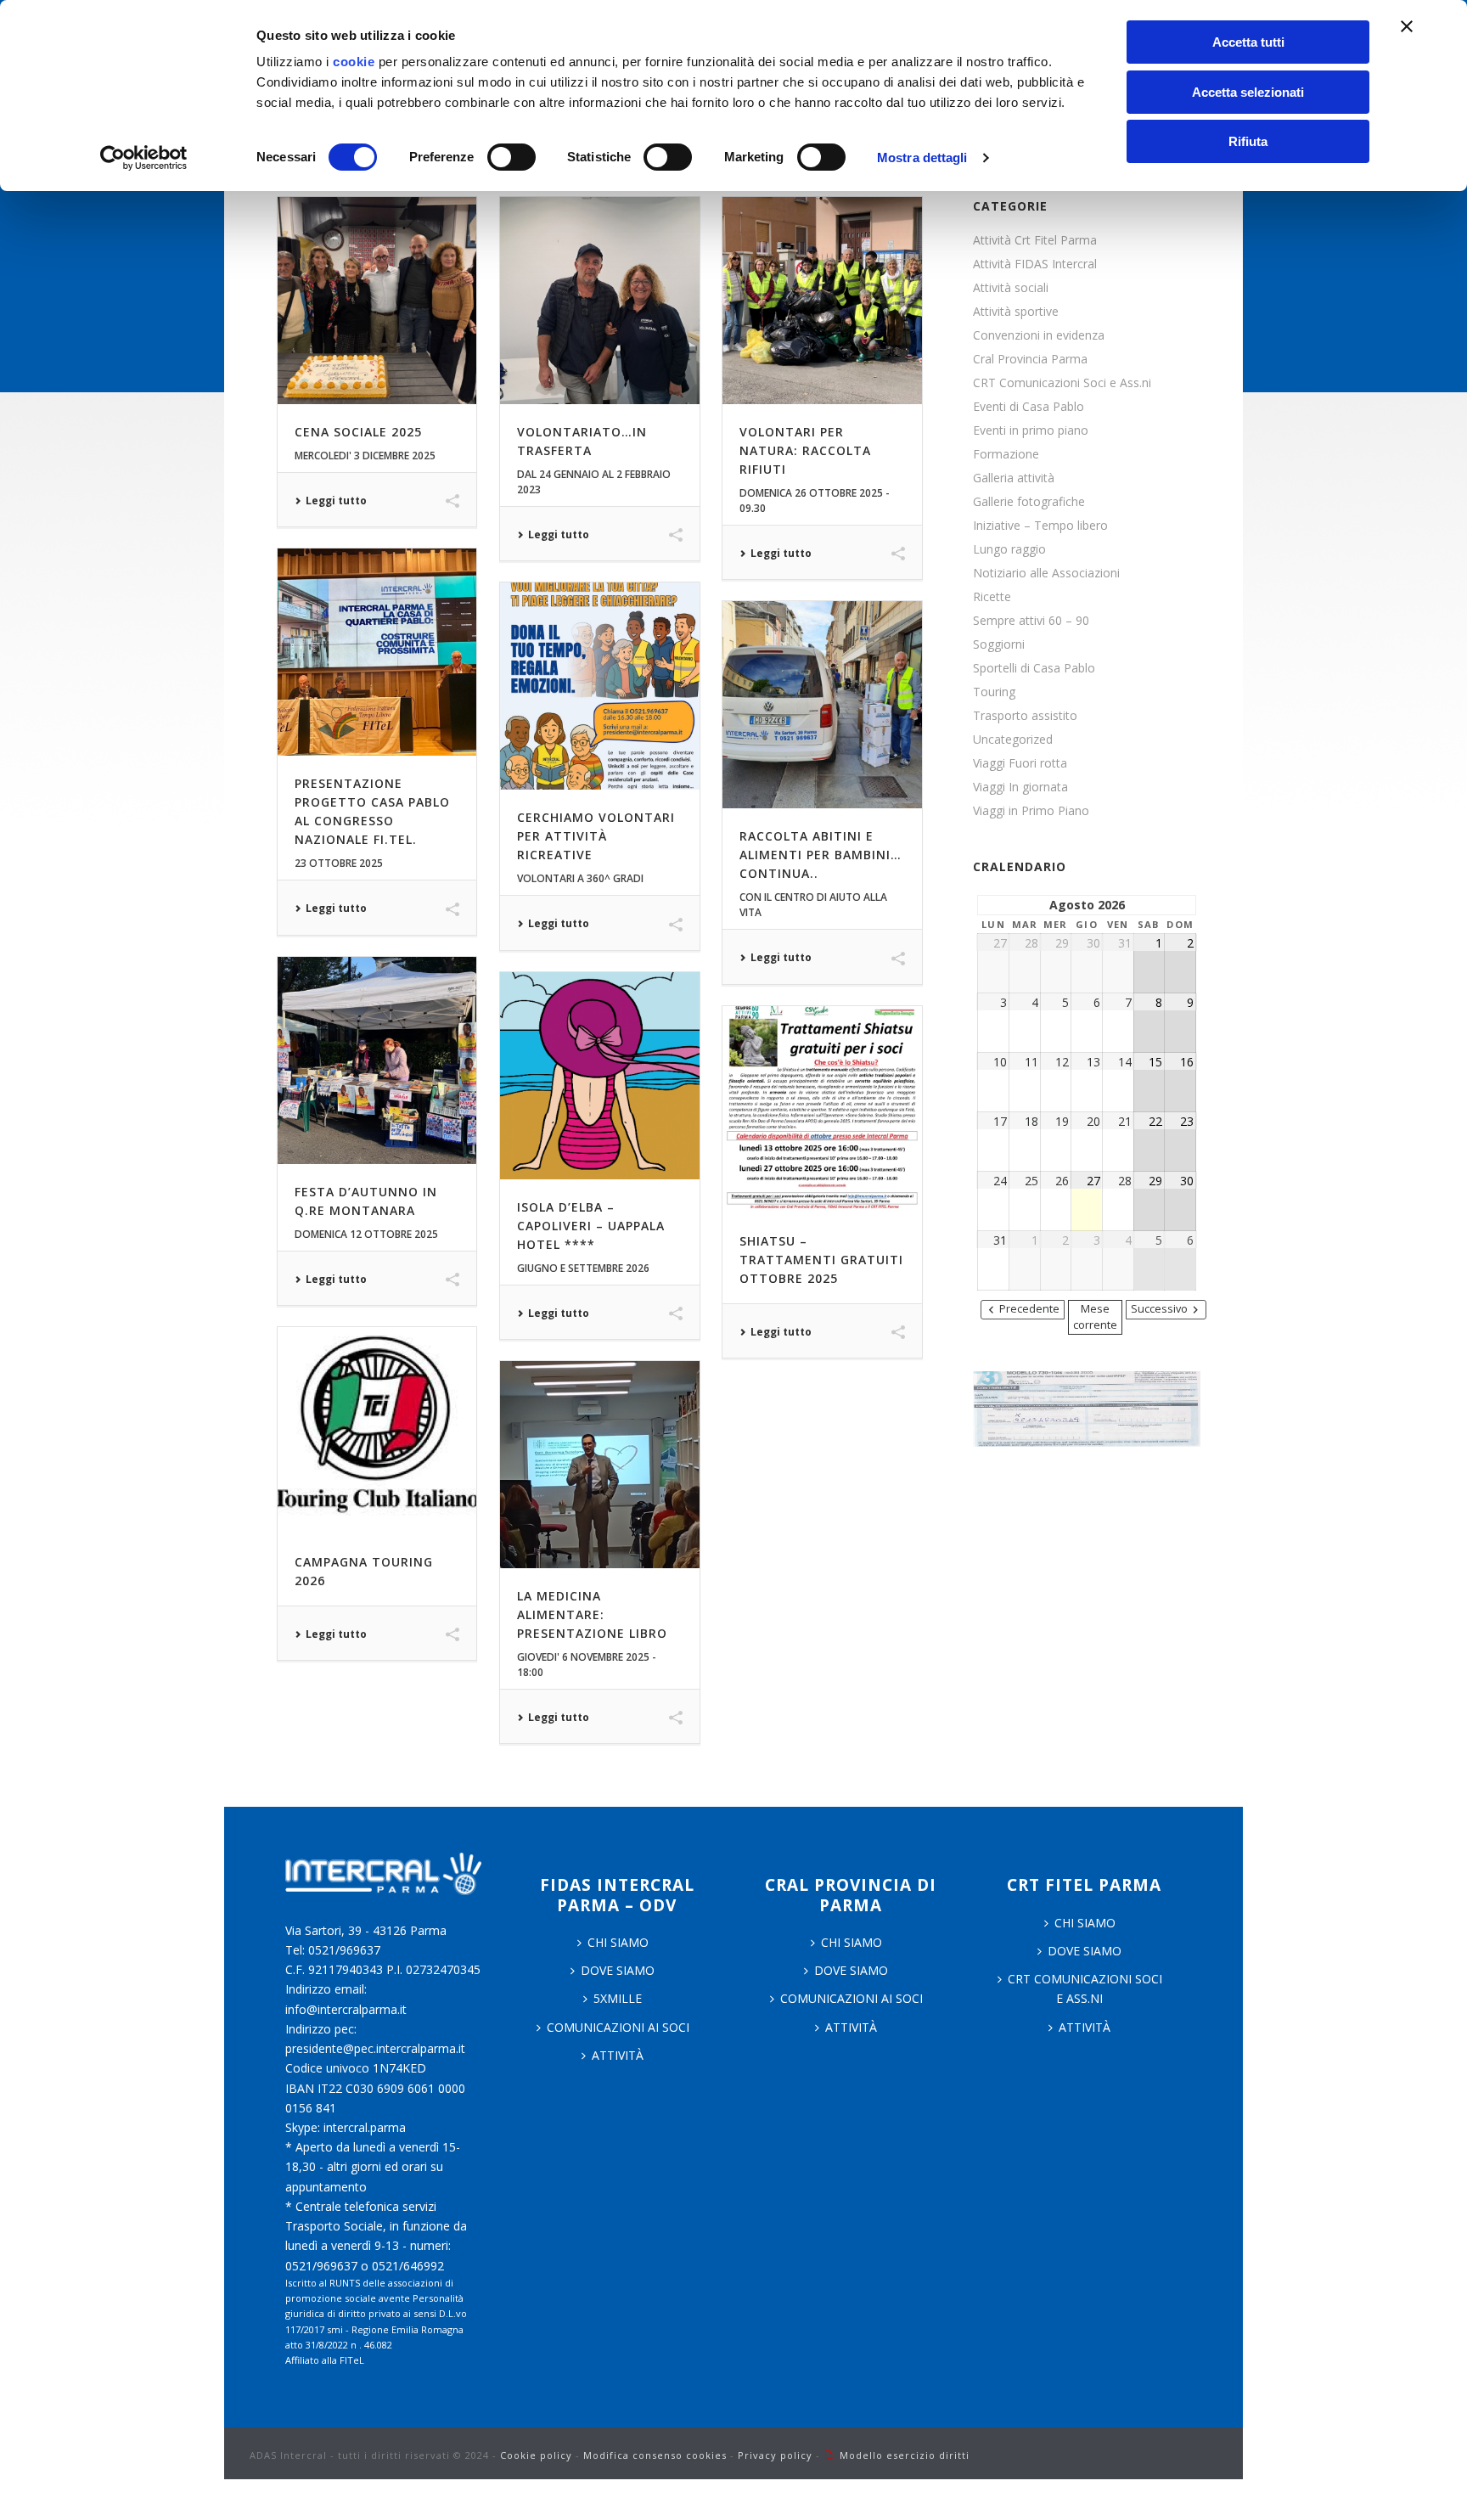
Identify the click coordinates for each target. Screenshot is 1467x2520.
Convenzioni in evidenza (1039, 335)
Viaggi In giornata (1020, 787)
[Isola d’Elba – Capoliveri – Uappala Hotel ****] (599, 1076)
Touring (994, 692)
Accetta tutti (1248, 42)
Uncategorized (1013, 740)
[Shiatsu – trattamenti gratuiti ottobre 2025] (822, 1110)
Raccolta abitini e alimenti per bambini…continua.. (821, 855)
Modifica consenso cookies (655, 2455)
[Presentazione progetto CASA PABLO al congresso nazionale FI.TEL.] (377, 652)
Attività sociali (1011, 288)
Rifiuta (1248, 141)
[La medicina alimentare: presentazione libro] (599, 1465)
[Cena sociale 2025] (377, 301)
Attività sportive (1016, 312)
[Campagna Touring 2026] (377, 1431)
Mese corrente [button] (1095, 1317)
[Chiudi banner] (1407, 26)
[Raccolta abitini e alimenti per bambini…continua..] (822, 705)
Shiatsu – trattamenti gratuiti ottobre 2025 (821, 1260)
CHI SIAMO (618, 1942)
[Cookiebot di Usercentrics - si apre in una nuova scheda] (144, 158)
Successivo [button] (1159, 1309)
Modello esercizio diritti (905, 2455)
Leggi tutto (336, 501)
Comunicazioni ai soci (618, 2027)
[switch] (511, 157)
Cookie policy (536, 2455)
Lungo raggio (1009, 549)
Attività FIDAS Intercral (1035, 264)
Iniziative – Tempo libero (1040, 526)
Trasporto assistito (1025, 716)
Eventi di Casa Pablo (1029, 407)
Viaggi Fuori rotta (1020, 763)
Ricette (992, 597)
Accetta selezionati (1248, 92)
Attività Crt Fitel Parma (1035, 240)
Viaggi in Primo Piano (1031, 811)
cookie (354, 62)
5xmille (618, 1998)
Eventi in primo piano (1031, 430)
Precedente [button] (1029, 1309)
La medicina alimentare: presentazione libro (592, 1614)
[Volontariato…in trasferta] (599, 301)
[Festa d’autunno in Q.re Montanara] (377, 1060)
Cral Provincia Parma (1030, 359)
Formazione (1006, 454)
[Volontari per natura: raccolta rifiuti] (822, 301)
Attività (618, 2055)
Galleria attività (1014, 478)
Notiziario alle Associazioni (1046, 573)
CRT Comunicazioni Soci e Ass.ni (1062, 383)
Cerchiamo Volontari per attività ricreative (596, 836)
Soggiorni (999, 644)
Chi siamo (852, 1942)
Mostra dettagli (922, 157)
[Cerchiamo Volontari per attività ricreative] (599, 686)
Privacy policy (775, 2455)
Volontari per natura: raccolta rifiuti (805, 450)
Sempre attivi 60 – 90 (1031, 621)
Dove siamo (618, 1970)
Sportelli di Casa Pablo (1034, 668)
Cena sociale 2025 (358, 432)
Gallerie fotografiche (1029, 502)
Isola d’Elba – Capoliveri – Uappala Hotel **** (591, 1226)
